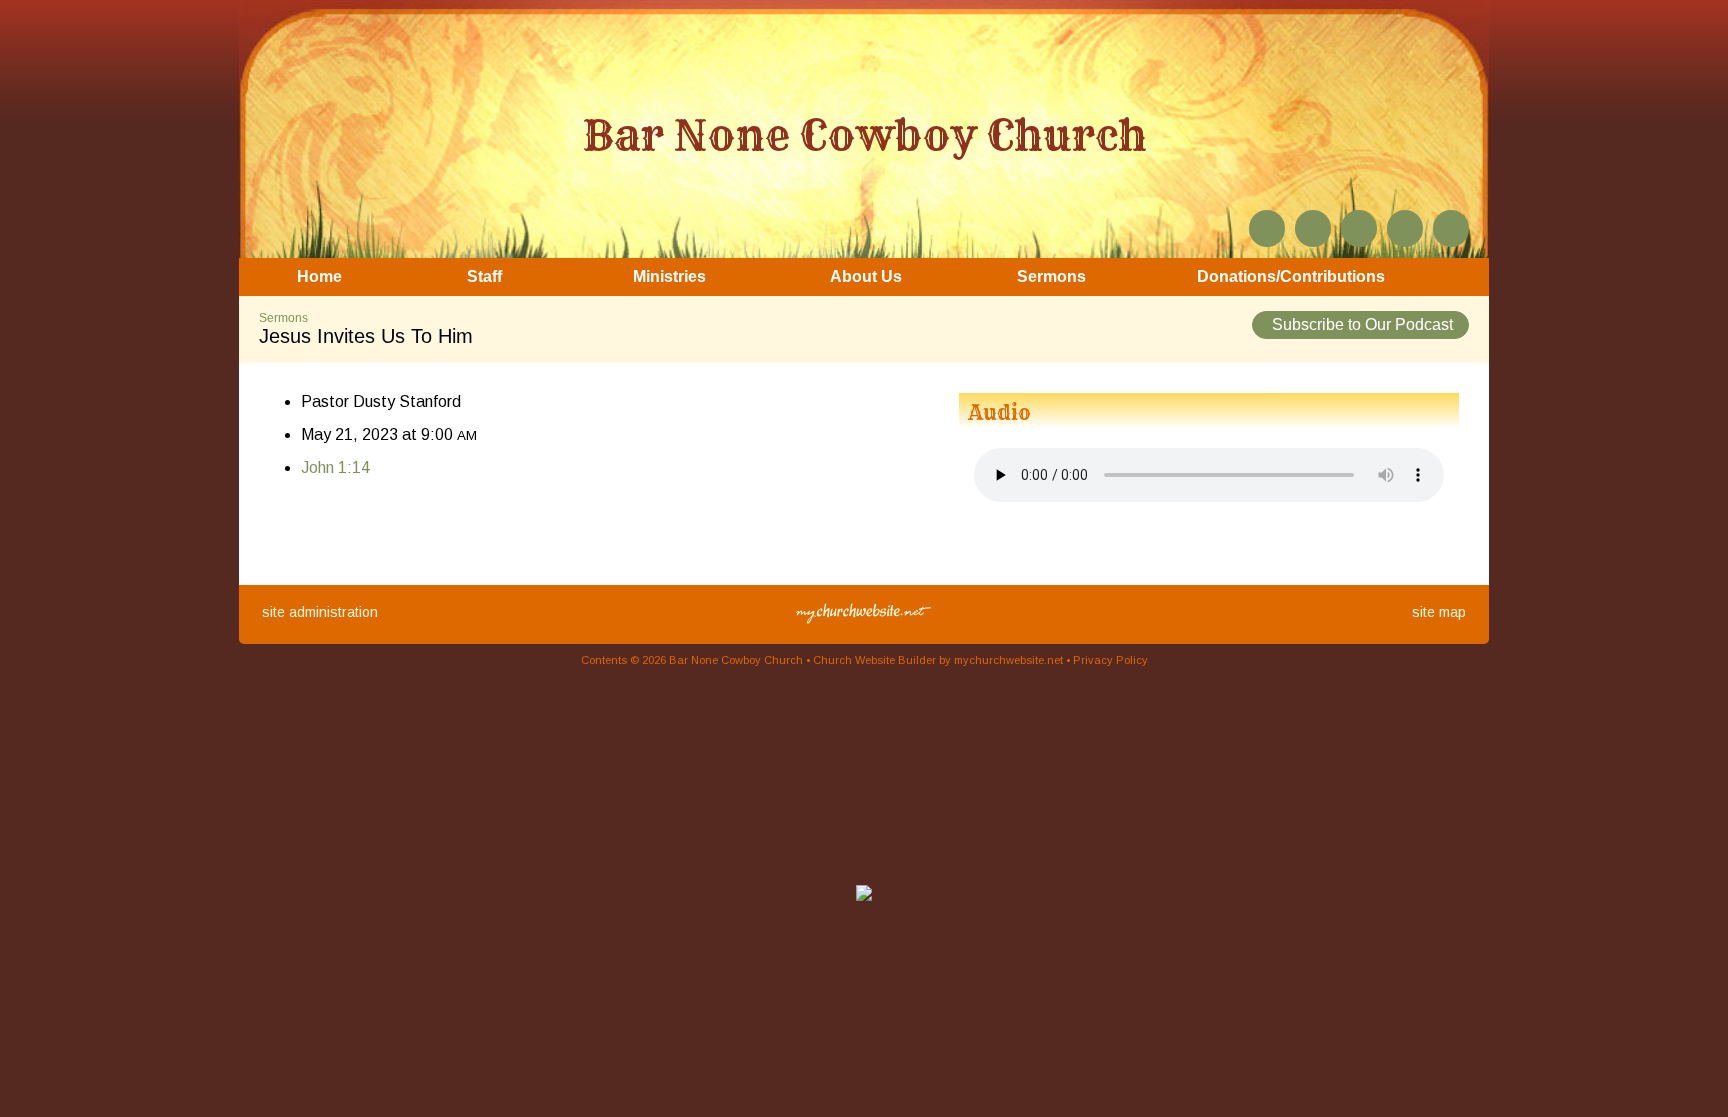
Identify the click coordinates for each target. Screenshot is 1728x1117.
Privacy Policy (1110, 660)
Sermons (283, 318)
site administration (320, 612)
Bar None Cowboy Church (864, 135)
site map (1439, 612)
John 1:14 (335, 467)
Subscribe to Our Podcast (1360, 324)
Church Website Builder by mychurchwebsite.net (938, 660)
